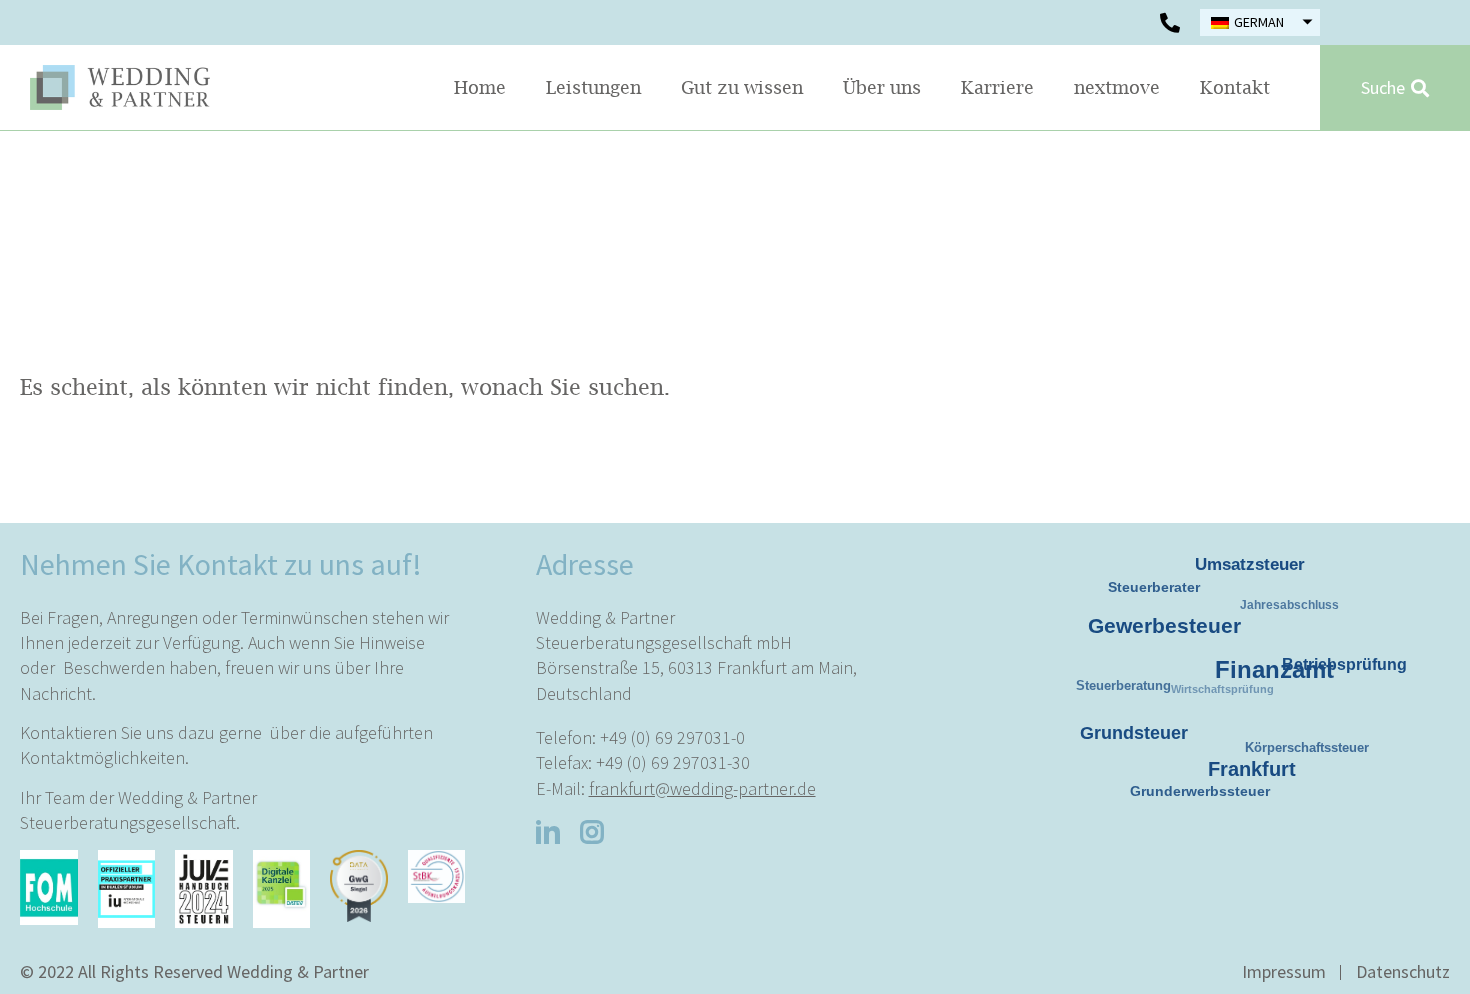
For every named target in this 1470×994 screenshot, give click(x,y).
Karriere (997, 87)
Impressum (1284, 971)
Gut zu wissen (742, 87)
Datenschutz (1403, 971)
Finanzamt (1259, 655)
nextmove (1117, 87)
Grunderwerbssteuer (1204, 794)
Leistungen (593, 87)
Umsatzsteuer (1247, 561)
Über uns (882, 87)
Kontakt (1235, 87)
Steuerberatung (1132, 695)
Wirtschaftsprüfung (1238, 705)
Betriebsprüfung (1342, 661)
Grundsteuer (1127, 727)
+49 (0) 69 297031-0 (672, 737)
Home (480, 87)
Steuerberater (1160, 593)
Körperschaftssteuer (1314, 754)
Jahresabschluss (1299, 615)
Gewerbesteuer (1154, 614)
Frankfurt (1240, 758)
